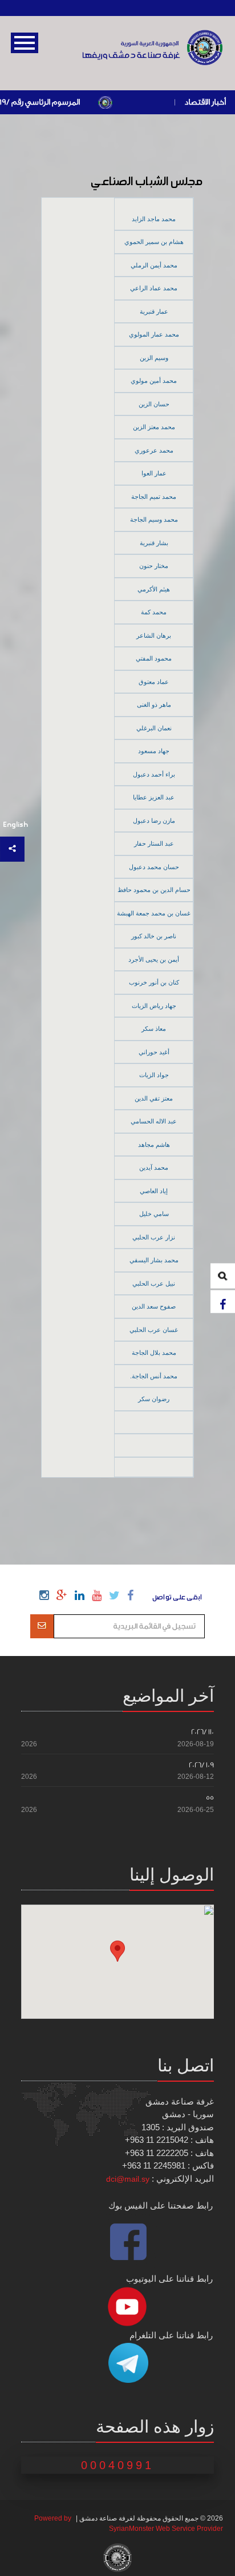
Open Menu (25, 43)
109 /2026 (201, 1765)
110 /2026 (202, 1732)
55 (210, 1797)
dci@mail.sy (128, 2179)
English (15, 825)
